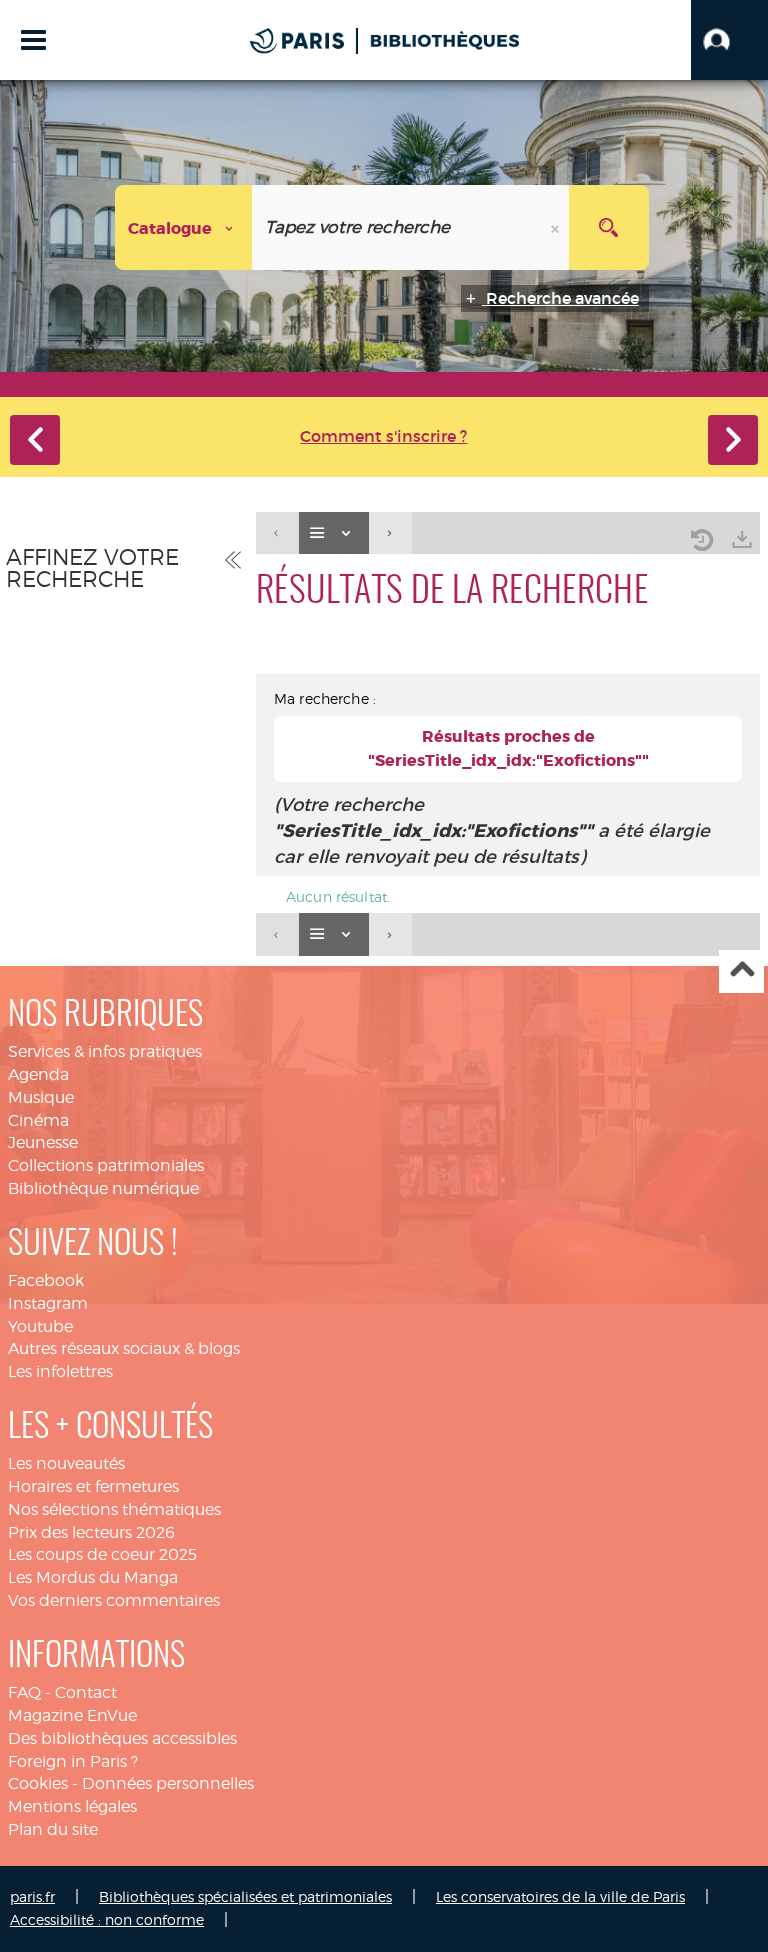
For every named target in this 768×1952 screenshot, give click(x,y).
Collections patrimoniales (106, 1165)
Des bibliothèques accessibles (122, 1738)
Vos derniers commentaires (114, 1600)
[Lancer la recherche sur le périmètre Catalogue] (609, 227)
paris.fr (32, 1896)
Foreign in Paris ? (73, 1761)
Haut (741, 971)
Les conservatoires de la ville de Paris (560, 1896)
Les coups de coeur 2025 (102, 1554)
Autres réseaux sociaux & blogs (124, 1348)
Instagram (48, 1303)
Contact (86, 1692)
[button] (729, 40)
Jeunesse (43, 1142)
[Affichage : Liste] (334, 533)
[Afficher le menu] (33, 40)
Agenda (38, 1074)
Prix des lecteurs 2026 (91, 1532)
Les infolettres (60, 1371)
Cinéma (38, 1120)
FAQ (24, 1692)
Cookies (38, 1783)
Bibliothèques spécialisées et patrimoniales (245, 1896)
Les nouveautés (66, 1463)
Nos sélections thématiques (114, 1509)
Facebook (46, 1280)
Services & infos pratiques (105, 1051)
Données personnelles (168, 1783)
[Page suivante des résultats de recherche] (390, 533)
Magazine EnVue (72, 1715)
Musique (41, 1097)
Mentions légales (72, 1806)
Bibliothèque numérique (103, 1188)
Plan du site (53, 1829)
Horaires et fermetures (93, 1486)
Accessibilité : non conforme (107, 1919)
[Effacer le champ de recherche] (557, 227)
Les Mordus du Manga (93, 1577)
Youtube (40, 1326)
